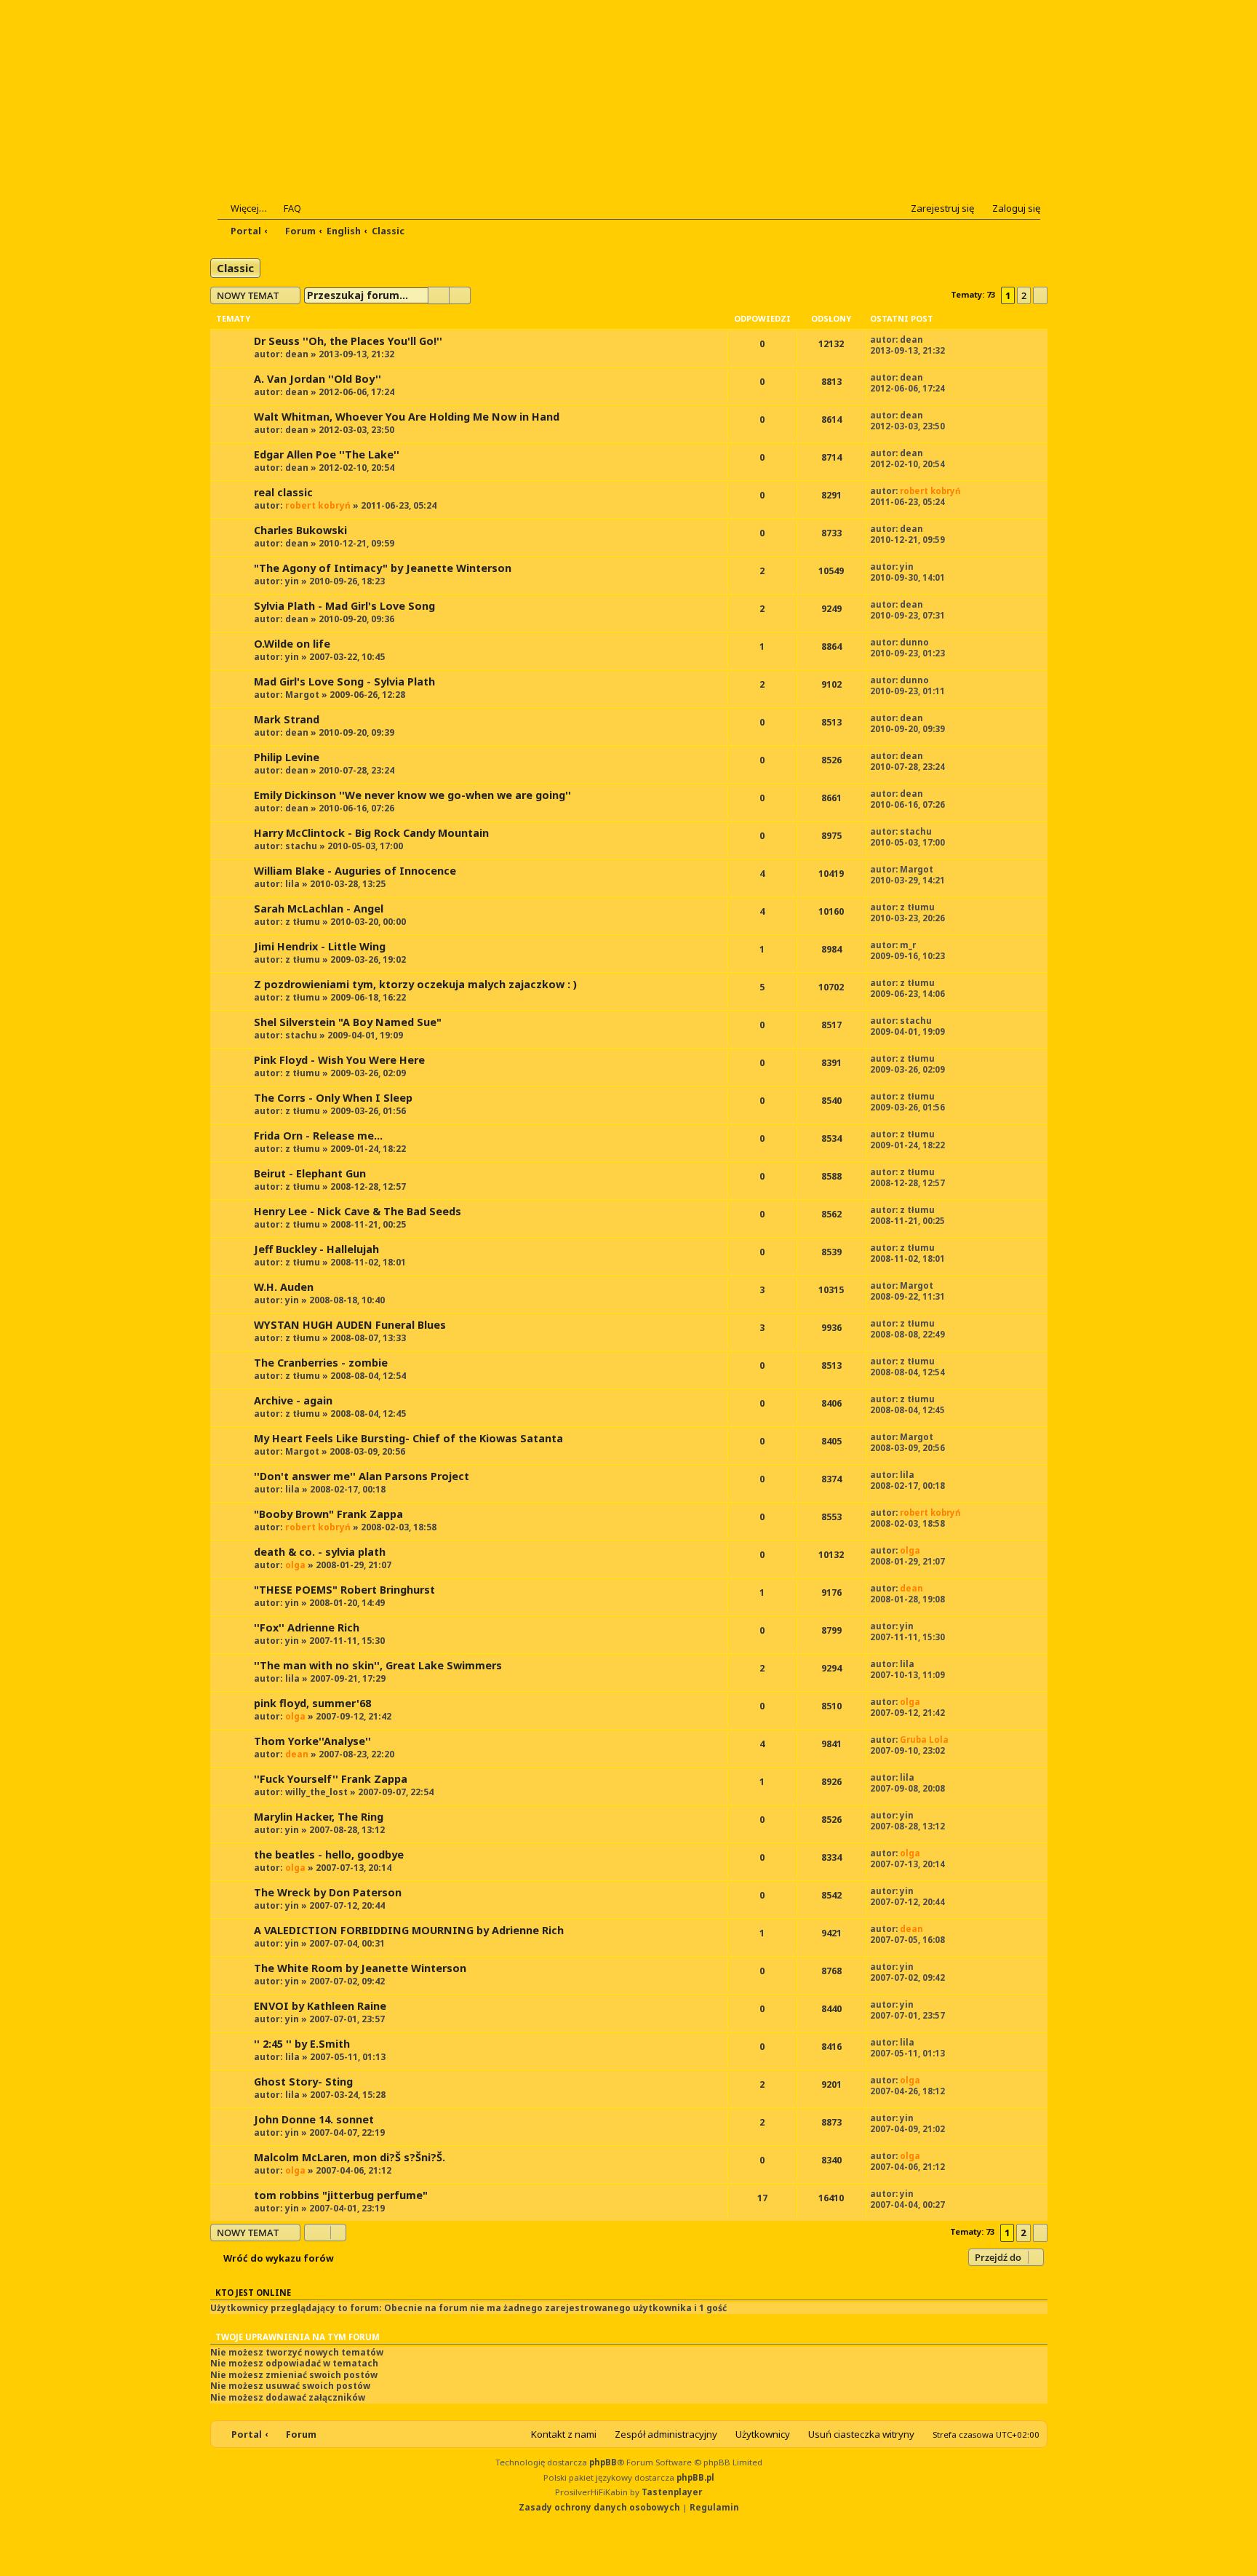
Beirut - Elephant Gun (310, 1173)
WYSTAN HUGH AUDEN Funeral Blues (350, 1325)
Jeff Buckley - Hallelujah (316, 1249)
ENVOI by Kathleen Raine (320, 2006)
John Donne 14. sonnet (314, 2119)
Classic (235, 268)
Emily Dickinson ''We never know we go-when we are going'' (412, 795)
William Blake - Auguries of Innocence (355, 871)
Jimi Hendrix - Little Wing (320, 946)
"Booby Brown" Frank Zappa (328, 1514)
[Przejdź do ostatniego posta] (931, 339)
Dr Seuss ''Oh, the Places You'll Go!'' (348, 341)
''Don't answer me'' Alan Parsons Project (362, 1476)
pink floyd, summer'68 (312, 1703)
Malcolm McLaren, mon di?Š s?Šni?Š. (350, 2157)
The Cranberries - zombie (321, 1363)
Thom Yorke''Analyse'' (312, 1741)
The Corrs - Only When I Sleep (333, 1098)
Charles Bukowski (300, 530)
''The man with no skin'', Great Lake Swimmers (378, 1665)
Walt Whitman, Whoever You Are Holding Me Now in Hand (407, 417)
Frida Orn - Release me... (318, 1136)
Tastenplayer (672, 2492)
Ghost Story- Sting (303, 2082)
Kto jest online (253, 2293)
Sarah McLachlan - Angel (319, 909)
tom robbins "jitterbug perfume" (341, 2195)
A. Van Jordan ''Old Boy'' (318, 379)
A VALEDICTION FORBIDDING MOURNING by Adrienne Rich (409, 1930)
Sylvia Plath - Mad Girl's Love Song (344, 606)
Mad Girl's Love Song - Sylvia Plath (344, 681)
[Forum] (306, 110)
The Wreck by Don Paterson (328, 1892)
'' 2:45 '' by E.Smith (302, 2044)
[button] (1040, 295)
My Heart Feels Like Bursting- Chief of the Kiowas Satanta (408, 1438)
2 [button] (1024, 295)
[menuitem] (286, 208)
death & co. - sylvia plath (320, 1552)
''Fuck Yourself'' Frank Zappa (331, 1779)
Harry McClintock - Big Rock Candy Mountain (371, 833)
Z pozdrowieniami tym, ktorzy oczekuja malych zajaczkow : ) (415, 984)
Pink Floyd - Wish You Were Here (339, 1060)
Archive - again (293, 1400)
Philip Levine (287, 757)
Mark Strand (287, 719)
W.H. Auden (284, 1287)
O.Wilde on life (292, 644)
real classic (283, 492)
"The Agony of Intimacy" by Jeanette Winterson (383, 568)
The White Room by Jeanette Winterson (360, 1968)
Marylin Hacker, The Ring (319, 1817)
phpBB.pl (695, 2477)
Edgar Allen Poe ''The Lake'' (327, 454)
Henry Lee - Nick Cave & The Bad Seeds (358, 1211)
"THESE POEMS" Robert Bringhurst (344, 1590)
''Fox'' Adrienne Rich (307, 1627)
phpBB (603, 2462)
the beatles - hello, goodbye (329, 1855)
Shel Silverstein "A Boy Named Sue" (348, 1022)
